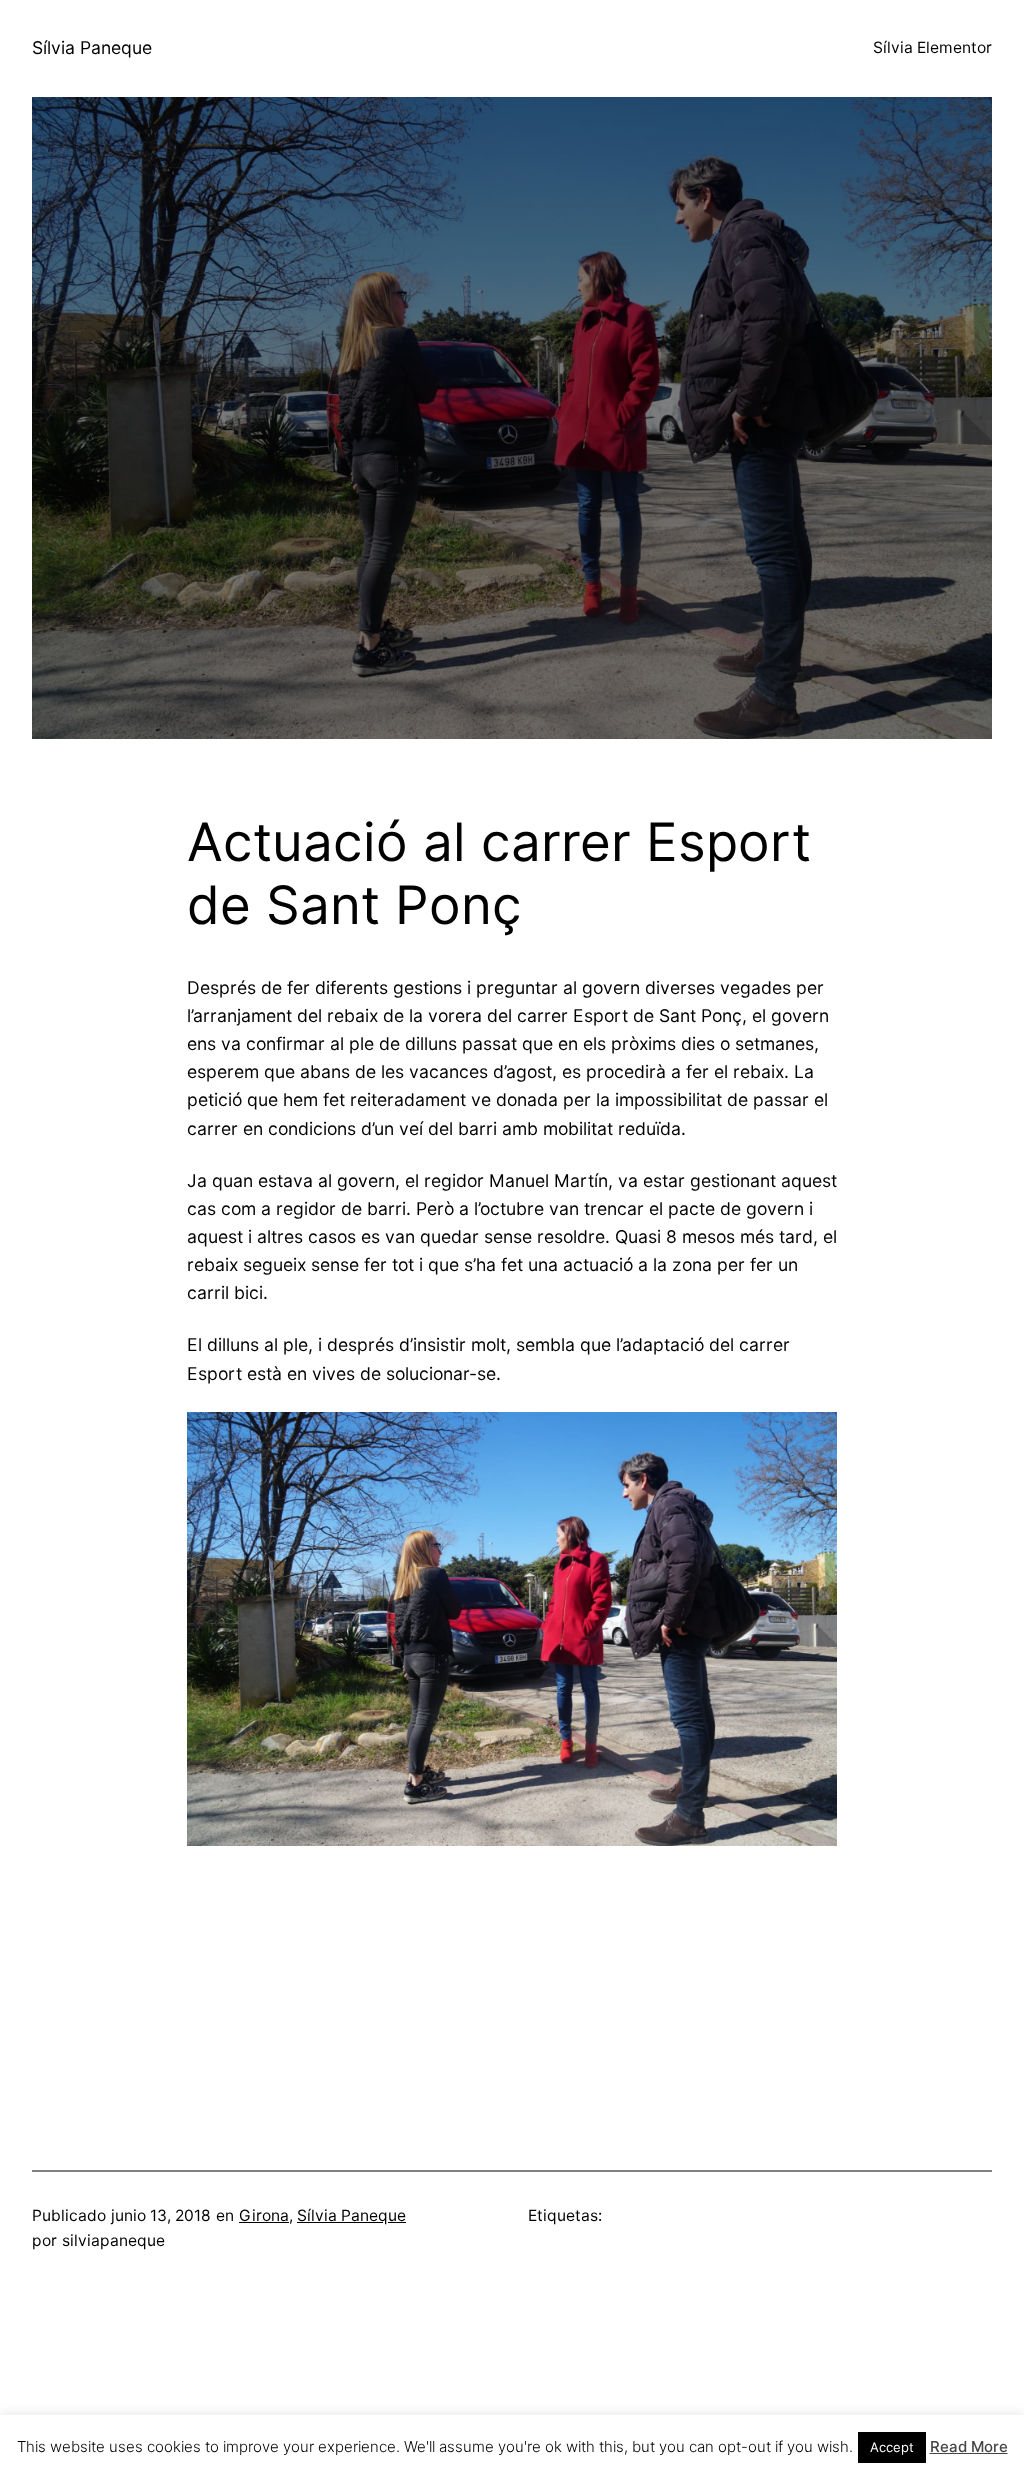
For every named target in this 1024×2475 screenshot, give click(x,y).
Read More (969, 2446)
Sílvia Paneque (92, 47)
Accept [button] (892, 2447)
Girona (264, 2215)
